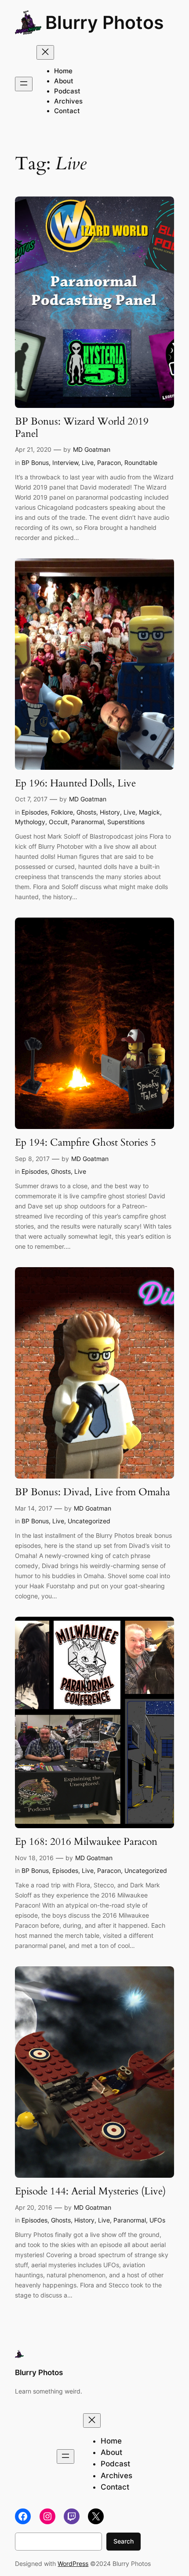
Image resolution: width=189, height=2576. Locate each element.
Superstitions (126, 822)
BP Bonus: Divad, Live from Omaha (93, 1492)
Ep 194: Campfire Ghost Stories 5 (85, 1143)
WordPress (73, 2563)
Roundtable (141, 463)
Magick (149, 812)
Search (124, 2541)
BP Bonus (35, 463)
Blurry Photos (105, 22)
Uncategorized (89, 1521)
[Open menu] (24, 84)
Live (88, 463)
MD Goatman (92, 449)
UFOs (157, 2220)
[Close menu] (45, 52)
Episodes (35, 812)
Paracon (109, 463)
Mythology (30, 822)
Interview (65, 463)
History (110, 812)
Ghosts (86, 812)
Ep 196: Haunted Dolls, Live (75, 783)
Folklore (62, 812)
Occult (58, 822)
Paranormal (87, 822)
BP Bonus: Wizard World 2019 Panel (82, 427)
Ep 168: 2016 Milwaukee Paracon (86, 1842)
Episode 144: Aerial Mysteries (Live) (90, 2191)
